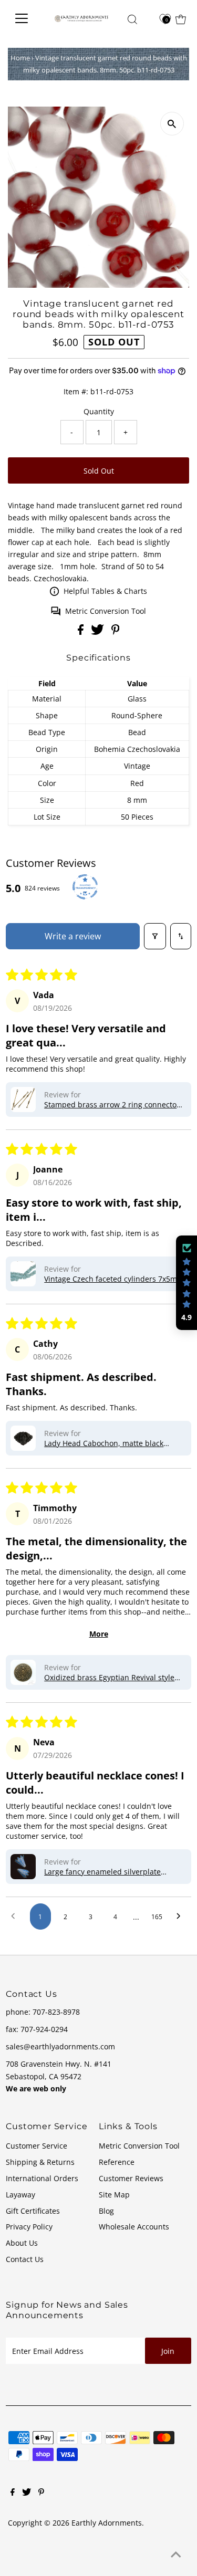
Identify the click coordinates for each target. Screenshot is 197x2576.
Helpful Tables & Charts (105, 591)
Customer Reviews (131, 2178)
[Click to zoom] (172, 124)
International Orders (42, 2178)
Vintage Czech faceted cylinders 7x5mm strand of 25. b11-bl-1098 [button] (114, 1279)
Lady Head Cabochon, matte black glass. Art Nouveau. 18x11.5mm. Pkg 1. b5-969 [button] (112, 1443)
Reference (117, 2162)
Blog (106, 2211)
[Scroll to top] (176, 2555)
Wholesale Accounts (134, 2227)
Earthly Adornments (107, 2523)
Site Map (114, 2195)
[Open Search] (132, 19)
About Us (22, 2243)
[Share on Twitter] (98, 632)
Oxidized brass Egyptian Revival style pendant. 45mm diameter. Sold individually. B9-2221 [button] (109, 1677)
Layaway (20, 2195)
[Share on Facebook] (82, 632)
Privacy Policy (29, 2227)
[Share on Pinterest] (116, 632)
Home (20, 58)
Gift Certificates (33, 2211)
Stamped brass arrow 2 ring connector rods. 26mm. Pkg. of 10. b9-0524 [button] (112, 1104)
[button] (23, 1099)
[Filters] (155, 936)
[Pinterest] (41, 2493)
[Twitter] (27, 2493)
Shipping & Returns (40, 2162)
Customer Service (37, 2146)
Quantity (99, 411)
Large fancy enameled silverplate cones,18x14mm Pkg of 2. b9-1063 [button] (103, 1872)
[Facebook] (13, 2493)
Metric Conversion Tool (106, 611)
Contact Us (25, 2259)
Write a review (73, 936)
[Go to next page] (181, 1917)
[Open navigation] (25, 18)
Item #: (76, 391)
